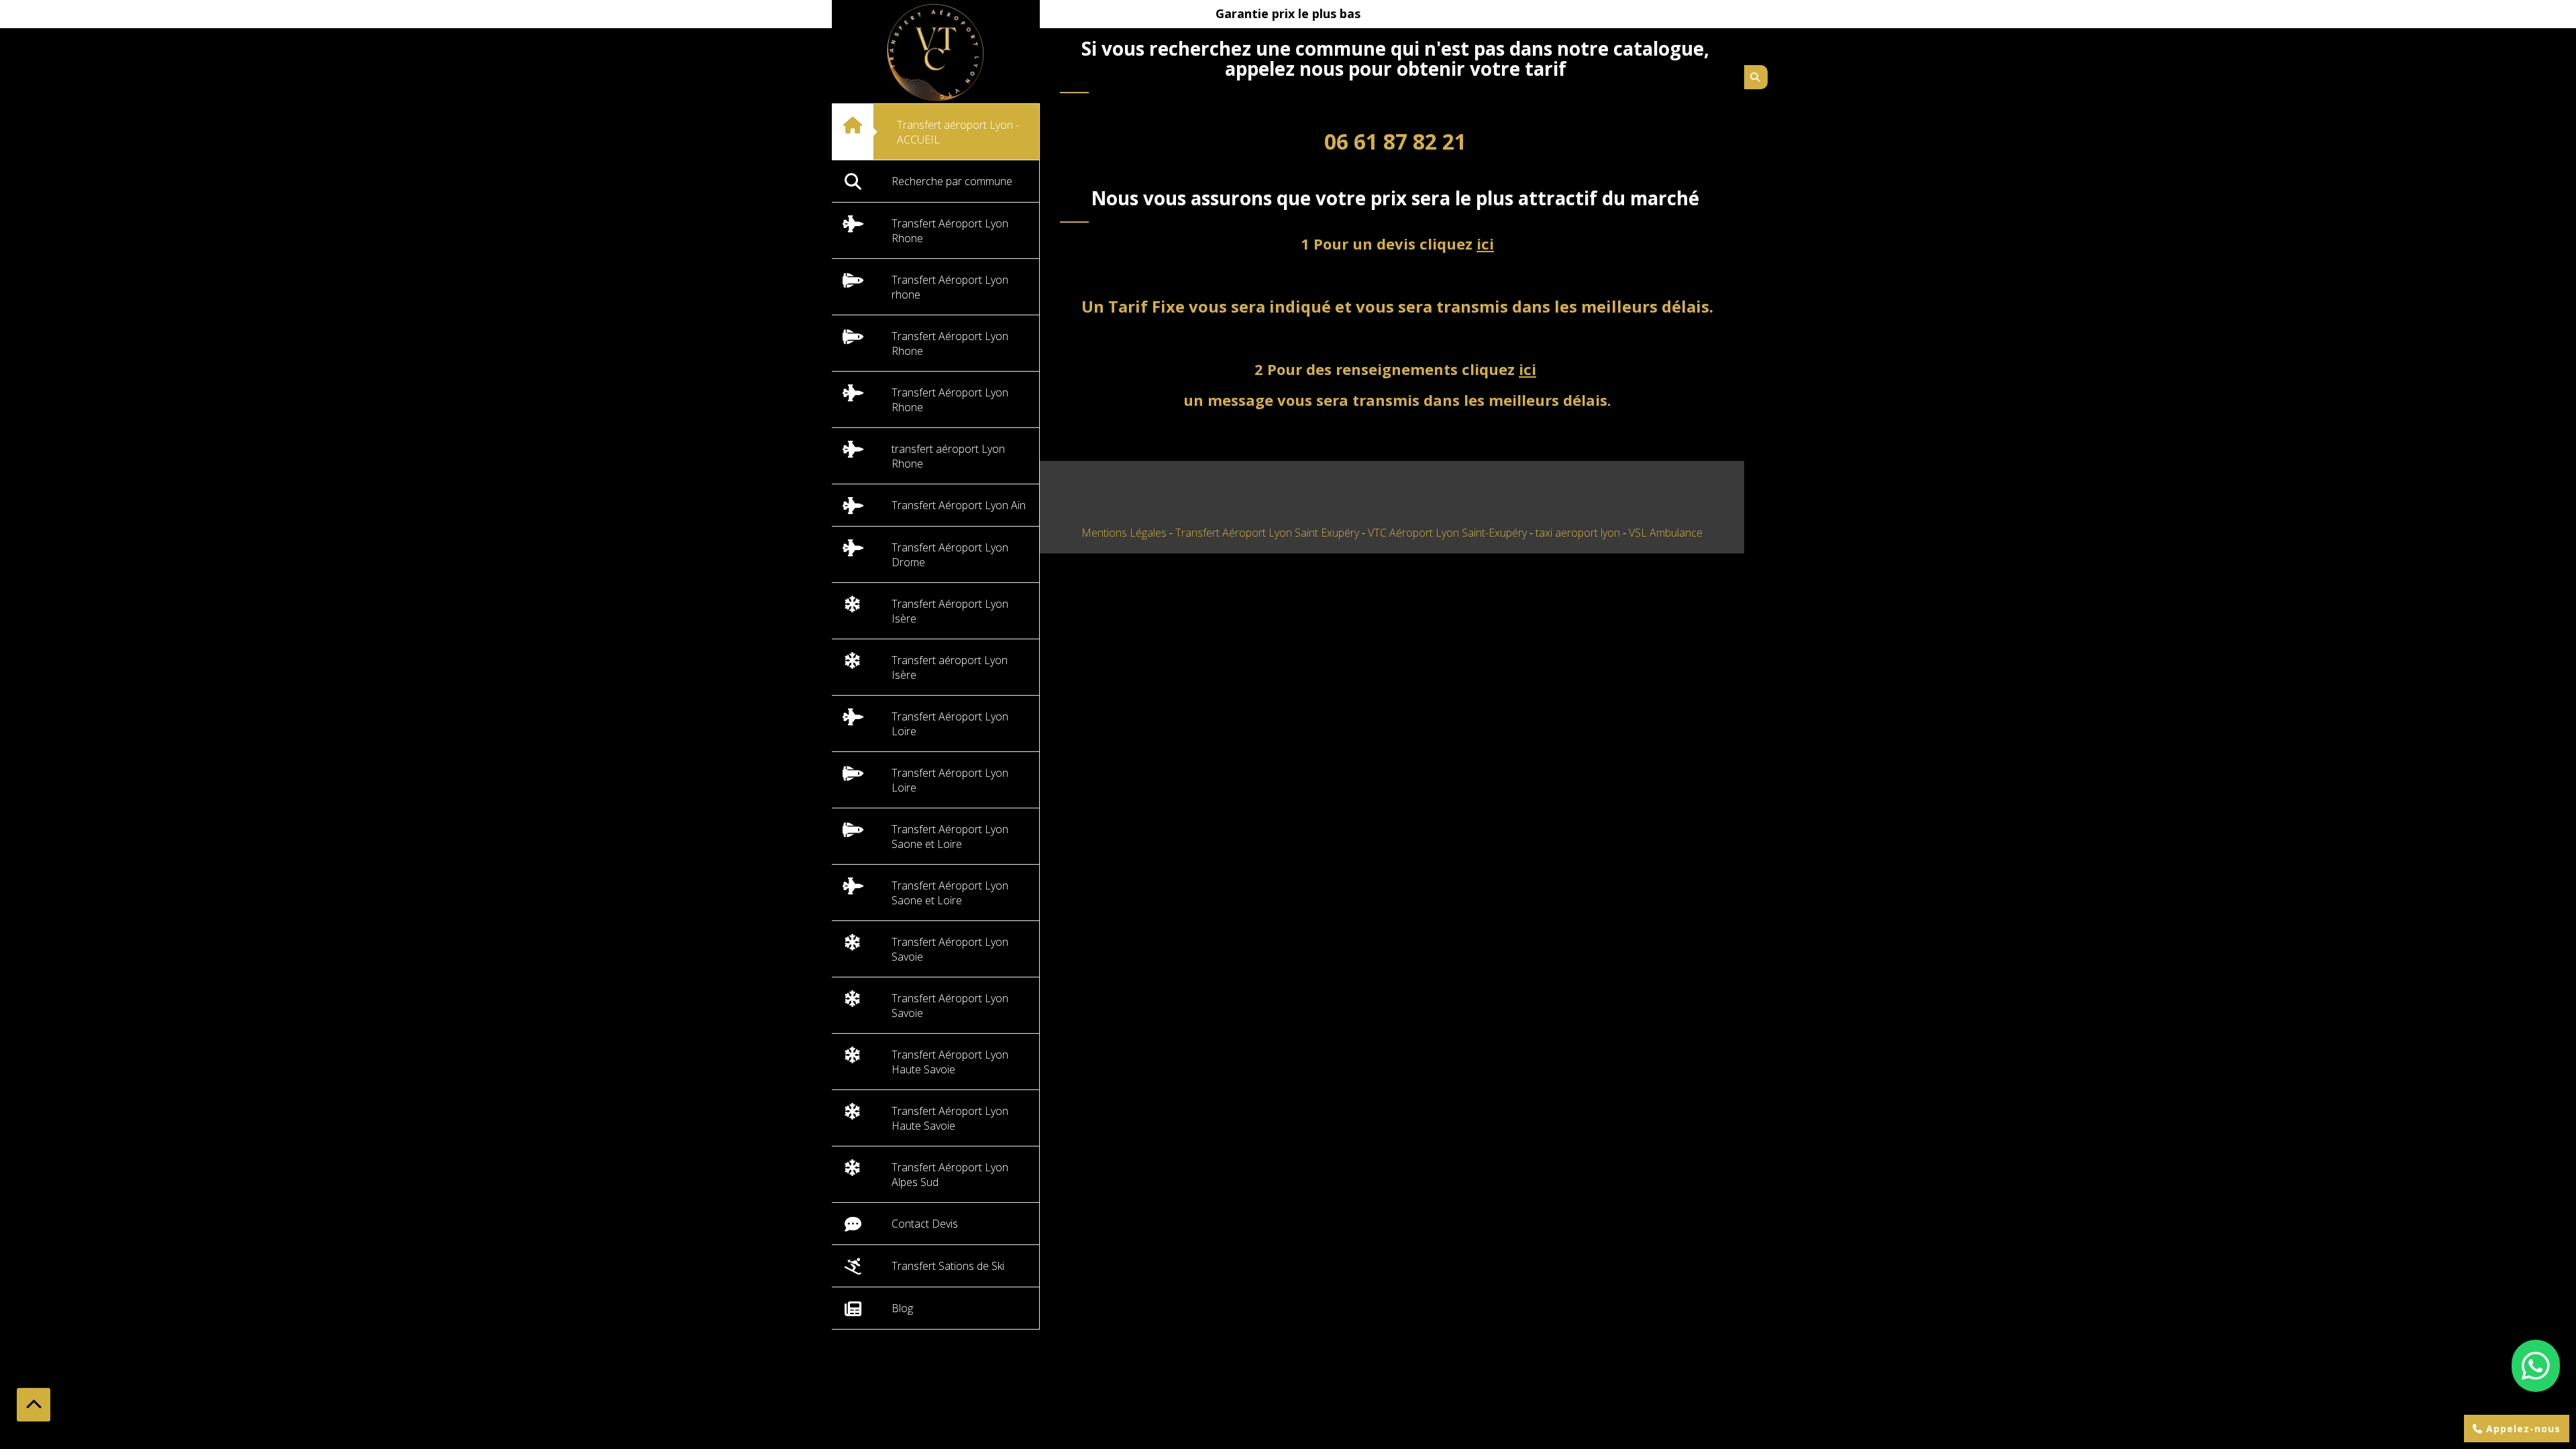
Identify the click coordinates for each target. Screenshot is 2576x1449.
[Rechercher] (1756, 77)
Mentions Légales (1124, 533)
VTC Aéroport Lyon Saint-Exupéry (1449, 533)
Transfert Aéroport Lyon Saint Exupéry (1269, 533)
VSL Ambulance (1666, 533)
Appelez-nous (2522, 1429)
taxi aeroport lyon (1579, 533)
